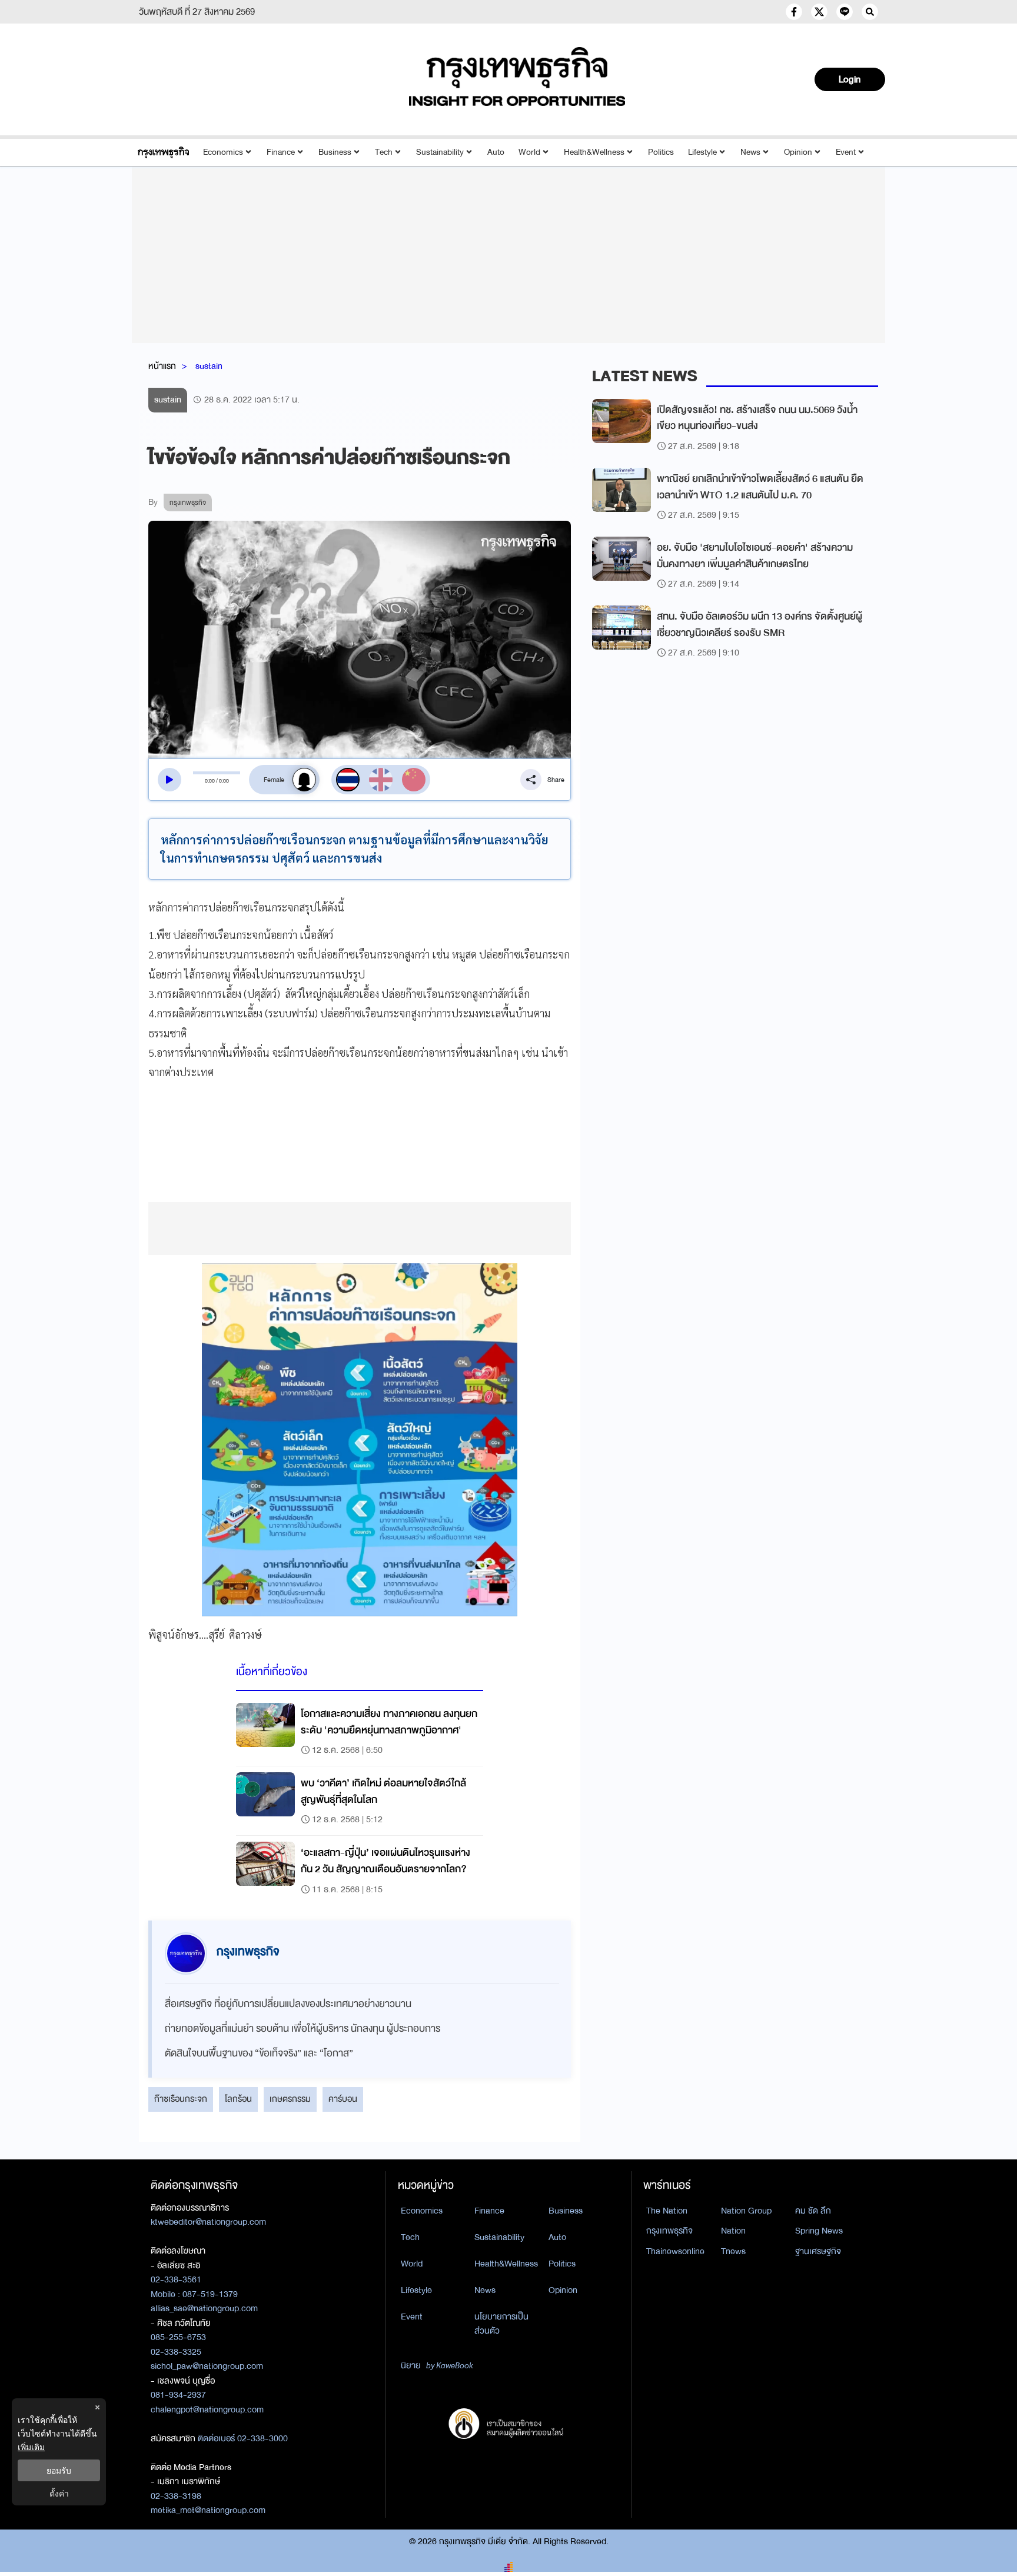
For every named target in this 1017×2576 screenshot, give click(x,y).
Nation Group (746, 2211)
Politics (661, 152)
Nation (733, 2231)
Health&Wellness (594, 152)
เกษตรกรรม (290, 2099)
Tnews (733, 2251)
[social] (794, 12)
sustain (209, 366)
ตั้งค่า (59, 2493)
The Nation (667, 2211)
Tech (384, 152)
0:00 (210, 781)
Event (846, 152)
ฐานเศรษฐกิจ (818, 2251)
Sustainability (440, 152)
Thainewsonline (675, 2251)
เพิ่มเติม (31, 2447)
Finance (281, 152)
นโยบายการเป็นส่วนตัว (501, 2324)
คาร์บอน (343, 2099)
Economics (223, 152)
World (529, 152)
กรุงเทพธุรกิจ (669, 2231)
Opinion (798, 152)
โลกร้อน (238, 2099)
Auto (496, 152)
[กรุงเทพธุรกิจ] (163, 152)
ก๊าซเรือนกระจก (181, 2099)
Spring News (819, 2231)
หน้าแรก (162, 366)
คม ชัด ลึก (813, 2211)
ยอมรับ (59, 2470)
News (750, 152)
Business (335, 152)
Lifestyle (702, 152)
